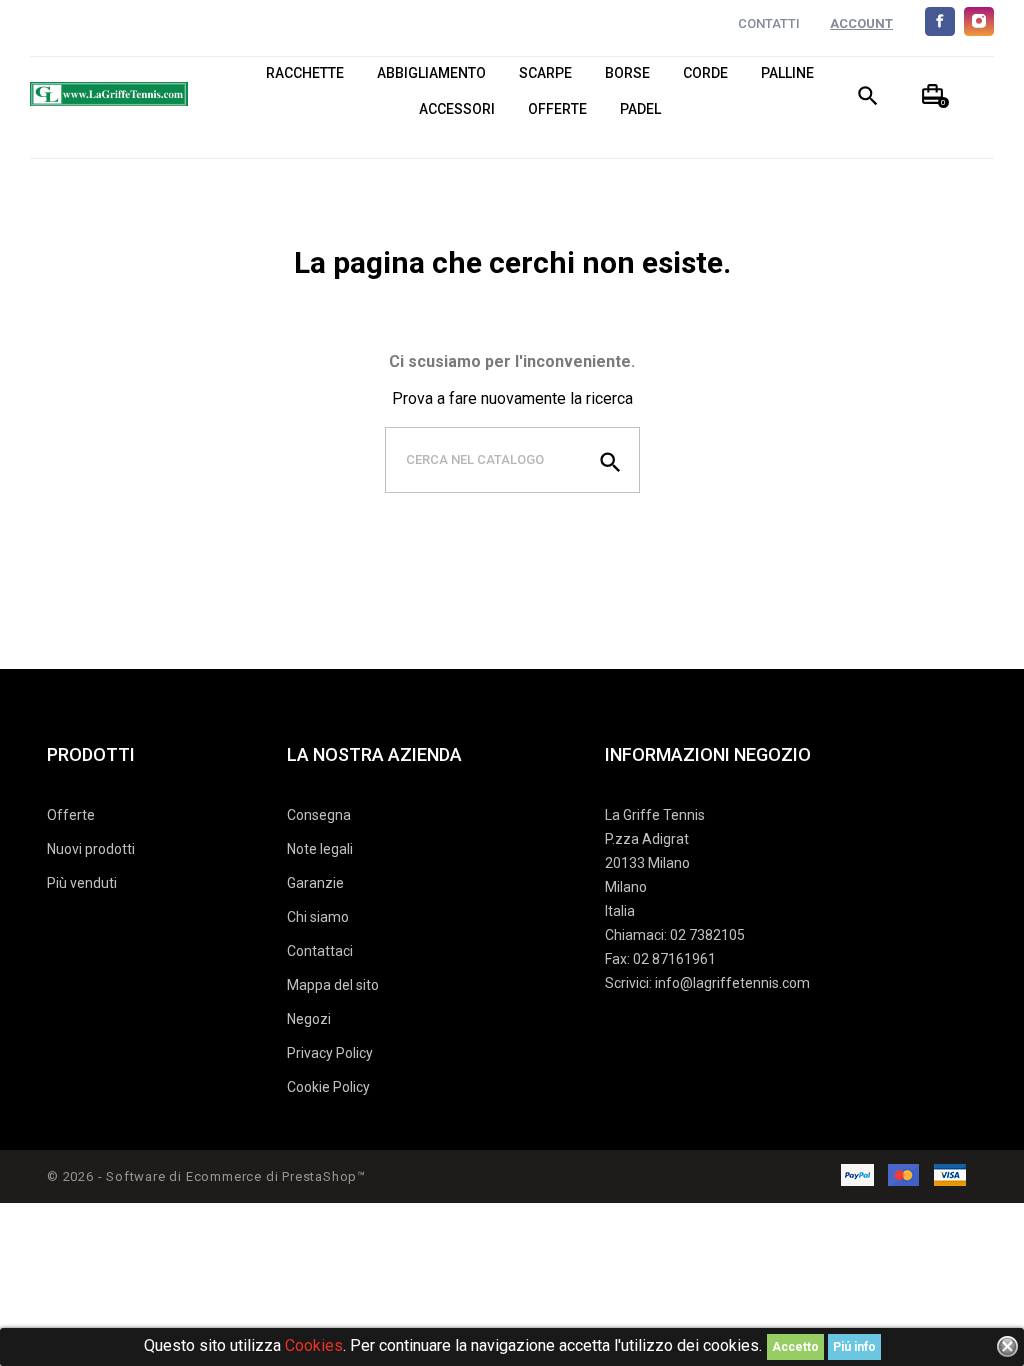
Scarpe (545, 73)
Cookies (314, 1345)
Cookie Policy (328, 1087)
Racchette (305, 73)
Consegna (319, 815)
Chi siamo (318, 917)
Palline (787, 73)
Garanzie (315, 883)
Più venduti (82, 883)
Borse (627, 73)
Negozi (309, 1019)
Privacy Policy (330, 1053)
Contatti (769, 23)
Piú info (854, 1347)
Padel (640, 109)
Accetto (795, 1347)
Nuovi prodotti (91, 849)
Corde (705, 73)
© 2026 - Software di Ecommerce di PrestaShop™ (206, 1176)
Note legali (320, 849)
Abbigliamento (431, 73)
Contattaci (320, 951)
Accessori (457, 109)
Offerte (557, 109)
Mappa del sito (333, 985)
